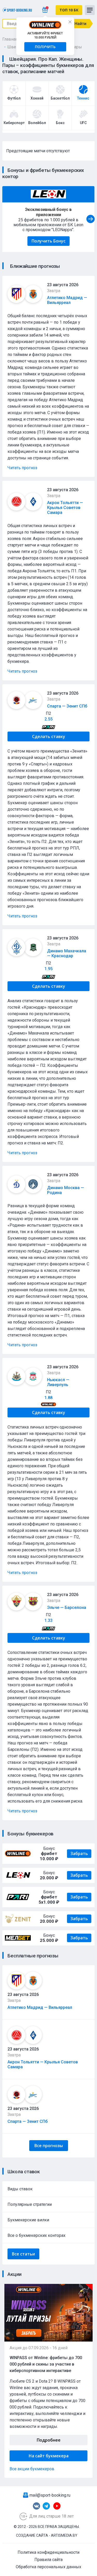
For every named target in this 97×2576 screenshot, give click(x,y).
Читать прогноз (22, 468)
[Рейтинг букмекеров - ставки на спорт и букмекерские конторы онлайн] (17, 10)
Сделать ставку (49, 736)
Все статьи (23, 2254)
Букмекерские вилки (28, 2220)
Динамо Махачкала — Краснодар (67, 953)
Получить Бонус (48, 241)
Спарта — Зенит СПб (28, 2121)
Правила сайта (48, 2560)
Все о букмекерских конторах (36, 2235)
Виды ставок (20, 2189)
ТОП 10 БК (69, 10)
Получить (45, 47)
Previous (6, 219)
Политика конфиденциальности (48, 2552)
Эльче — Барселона (67, 1608)
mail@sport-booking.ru (50, 2495)
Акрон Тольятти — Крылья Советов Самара (65, 508)
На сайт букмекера (49, 2456)
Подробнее (49, 2440)
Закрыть (70, 22)
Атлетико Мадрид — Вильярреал (40, 2007)
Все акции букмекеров (32, 2469)
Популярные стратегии (30, 2204)
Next (91, 219)
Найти (80, 24)
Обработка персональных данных (48, 2567)
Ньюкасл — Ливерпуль (58, 1382)
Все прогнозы (49, 2146)
